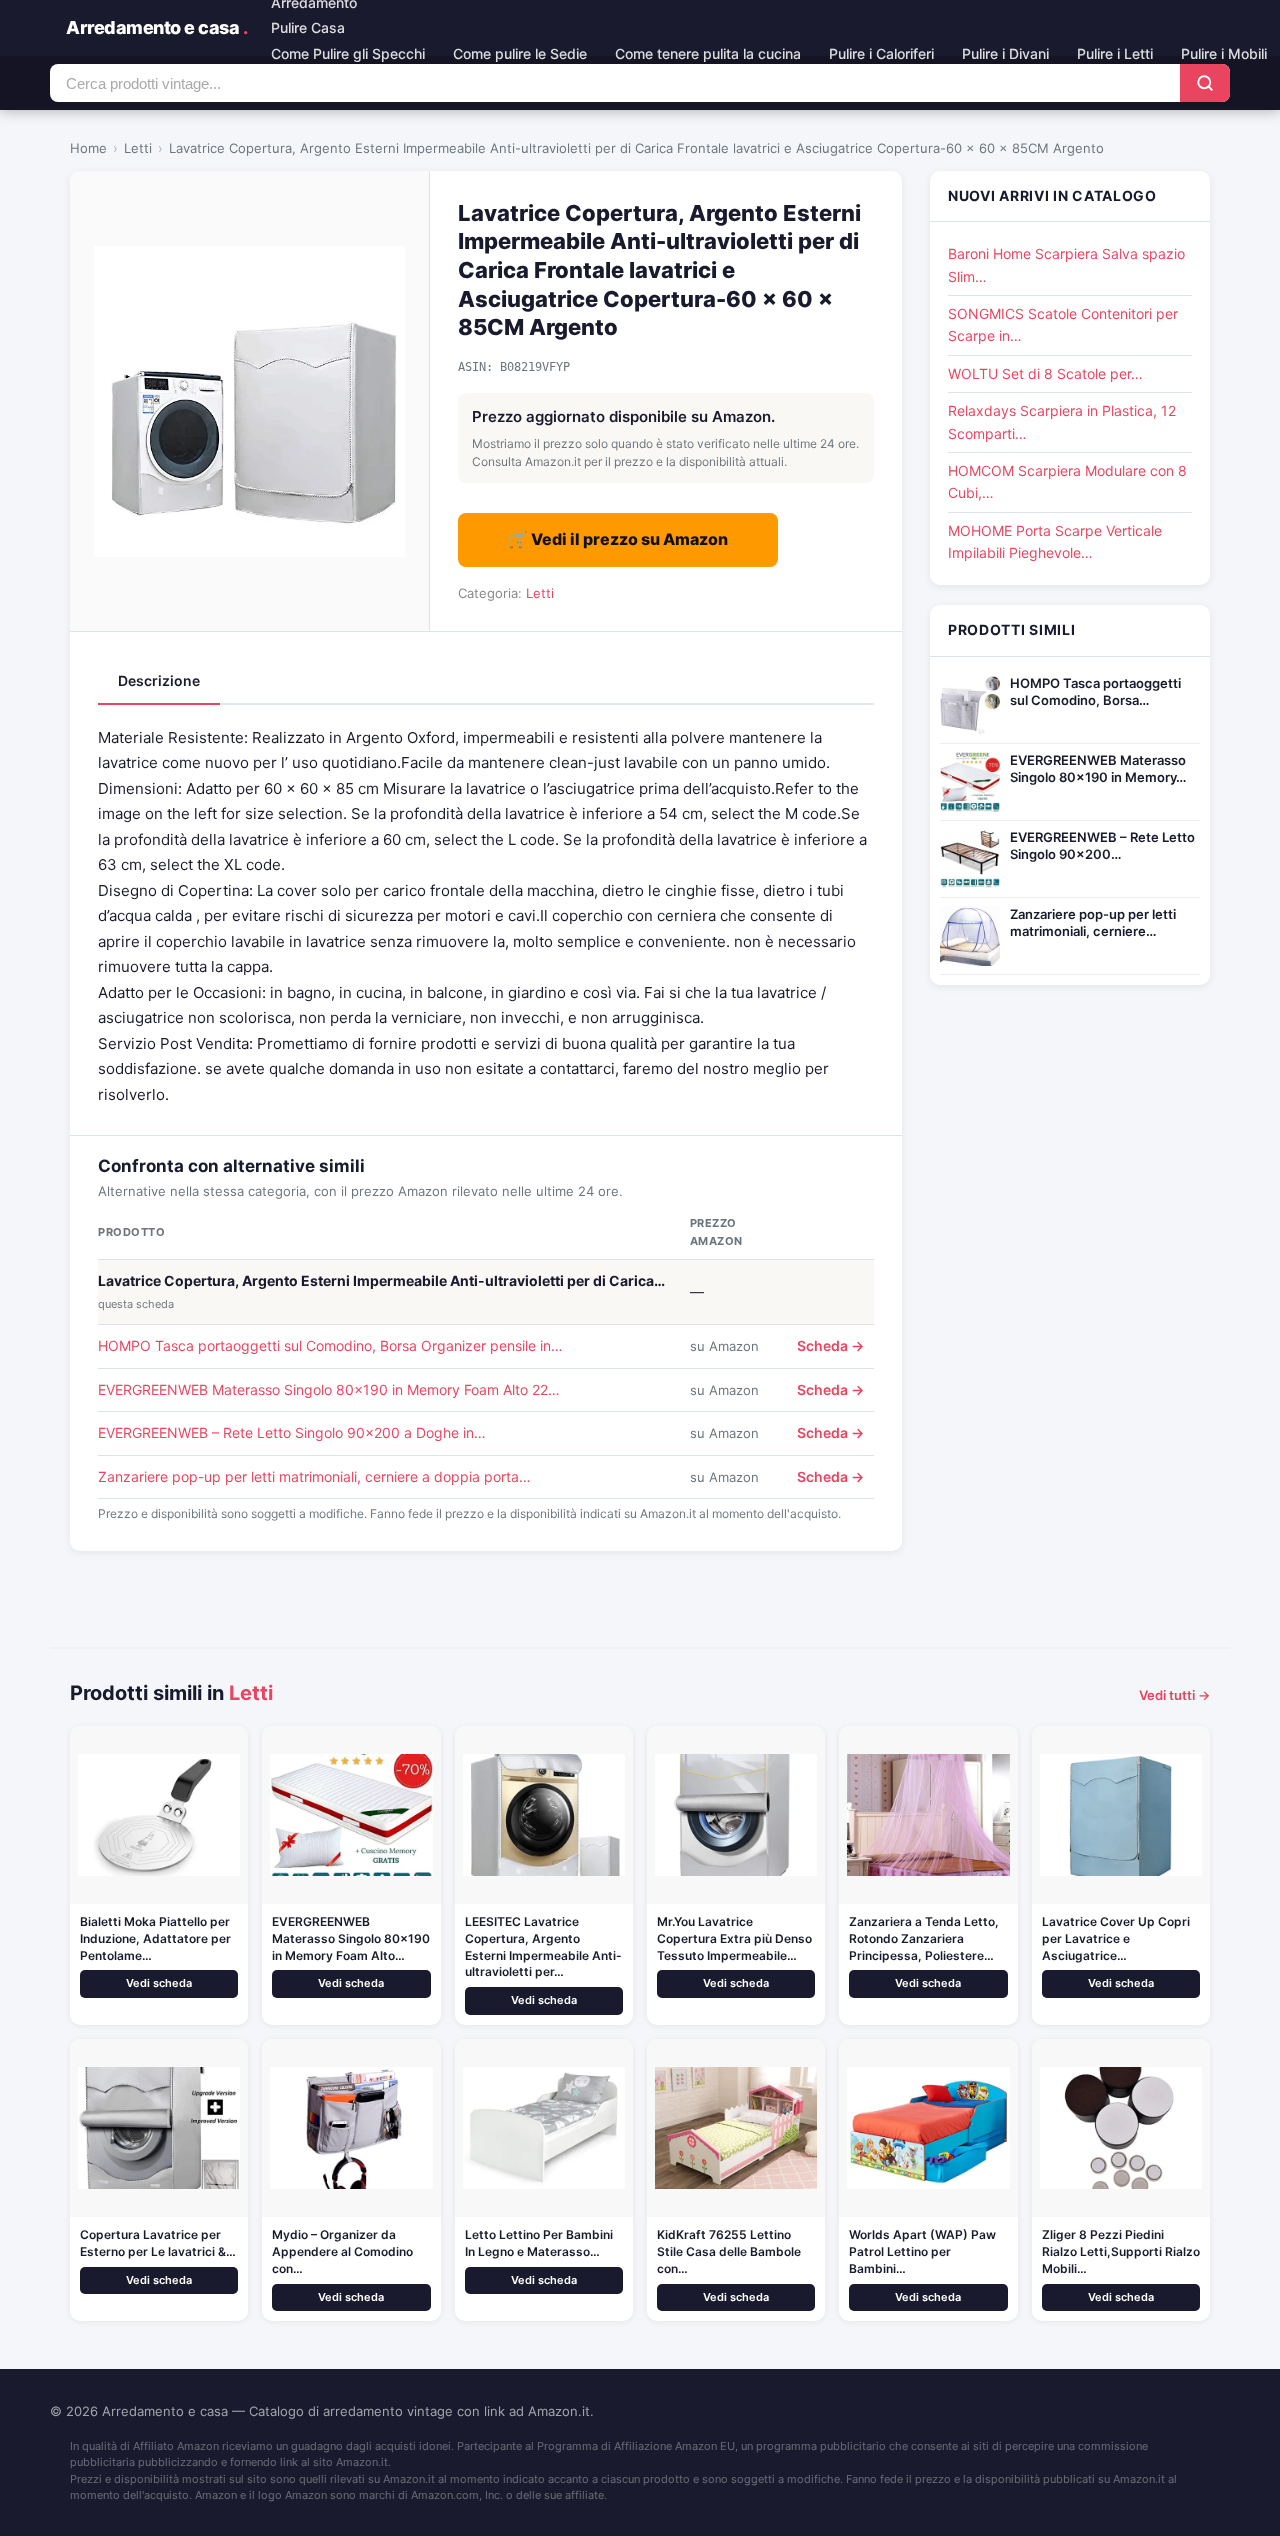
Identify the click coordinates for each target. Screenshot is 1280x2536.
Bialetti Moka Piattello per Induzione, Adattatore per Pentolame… (155, 1938)
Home (88, 148)
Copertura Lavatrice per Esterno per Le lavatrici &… (158, 2243)
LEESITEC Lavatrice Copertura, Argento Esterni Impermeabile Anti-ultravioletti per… (543, 1946)
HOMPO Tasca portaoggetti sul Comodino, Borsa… (1095, 691)
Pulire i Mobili (1224, 53)
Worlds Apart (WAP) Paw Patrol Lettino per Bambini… (922, 2251)
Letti (138, 148)
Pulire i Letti (1115, 53)
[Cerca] (1205, 83)
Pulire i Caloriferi (881, 53)
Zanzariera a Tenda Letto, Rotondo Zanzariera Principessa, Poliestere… (924, 1938)
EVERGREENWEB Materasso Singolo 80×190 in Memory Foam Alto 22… (329, 1389)
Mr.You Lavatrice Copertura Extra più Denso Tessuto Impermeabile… (734, 1938)
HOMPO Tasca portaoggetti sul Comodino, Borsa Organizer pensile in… (330, 1345)
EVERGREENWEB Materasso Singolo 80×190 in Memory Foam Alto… (351, 1938)
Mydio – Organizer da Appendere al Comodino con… (342, 2251)
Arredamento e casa (156, 27)
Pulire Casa (308, 27)
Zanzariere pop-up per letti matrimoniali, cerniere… (1093, 922)
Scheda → (830, 1345)
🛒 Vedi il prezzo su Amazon (618, 539)
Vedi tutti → (1174, 1695)
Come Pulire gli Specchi (348, 53)
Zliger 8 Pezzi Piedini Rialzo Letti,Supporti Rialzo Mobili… (1121, 2251)
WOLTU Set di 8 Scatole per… (1045, 373)
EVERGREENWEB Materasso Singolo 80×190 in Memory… (1098, 768)
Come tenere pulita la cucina (708, 53)
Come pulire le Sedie (520, 53)
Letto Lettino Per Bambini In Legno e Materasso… (539, 2243)
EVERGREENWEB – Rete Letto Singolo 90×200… (1102, 845)
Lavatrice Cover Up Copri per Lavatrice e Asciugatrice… (1116, 1938)
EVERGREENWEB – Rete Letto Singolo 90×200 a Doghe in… (292, 1432)
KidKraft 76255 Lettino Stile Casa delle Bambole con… (729, 2251)
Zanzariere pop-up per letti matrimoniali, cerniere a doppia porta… (314, 1476)
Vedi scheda (159, 1983)
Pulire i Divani (1005, 53)
